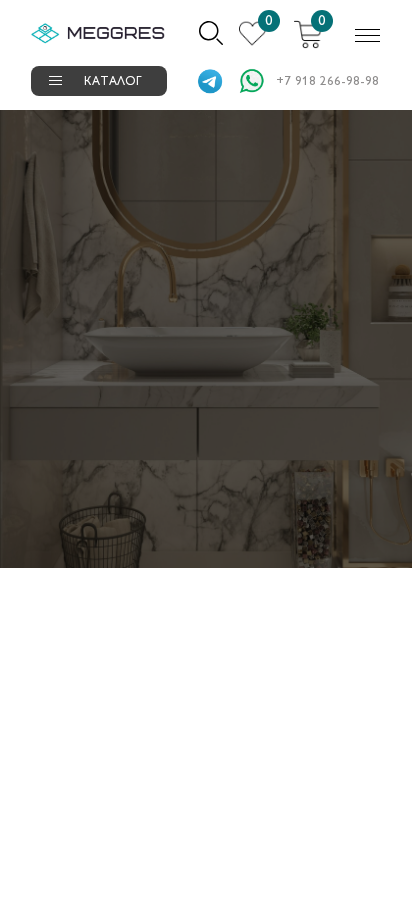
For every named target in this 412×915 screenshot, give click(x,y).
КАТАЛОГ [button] (113, 82)
